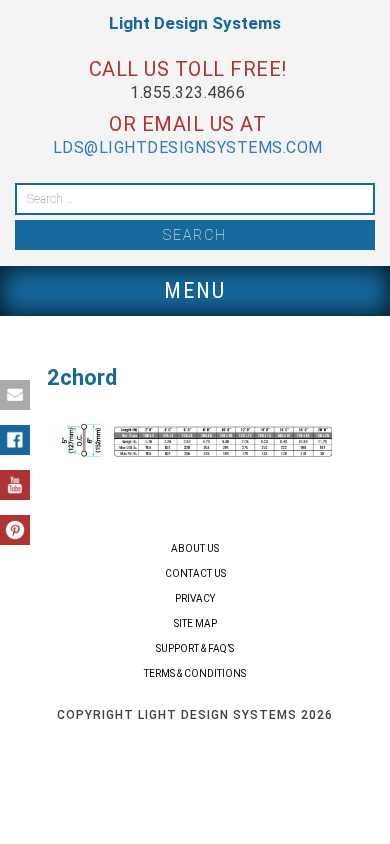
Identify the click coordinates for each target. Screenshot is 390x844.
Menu (195, 290)
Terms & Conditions (195, 673)
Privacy (195, 598)
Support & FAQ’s (195, 648)
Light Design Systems (195, 23)
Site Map (195, 623)
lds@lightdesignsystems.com (188, 147)
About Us (195, 548)
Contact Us (195, 573)
